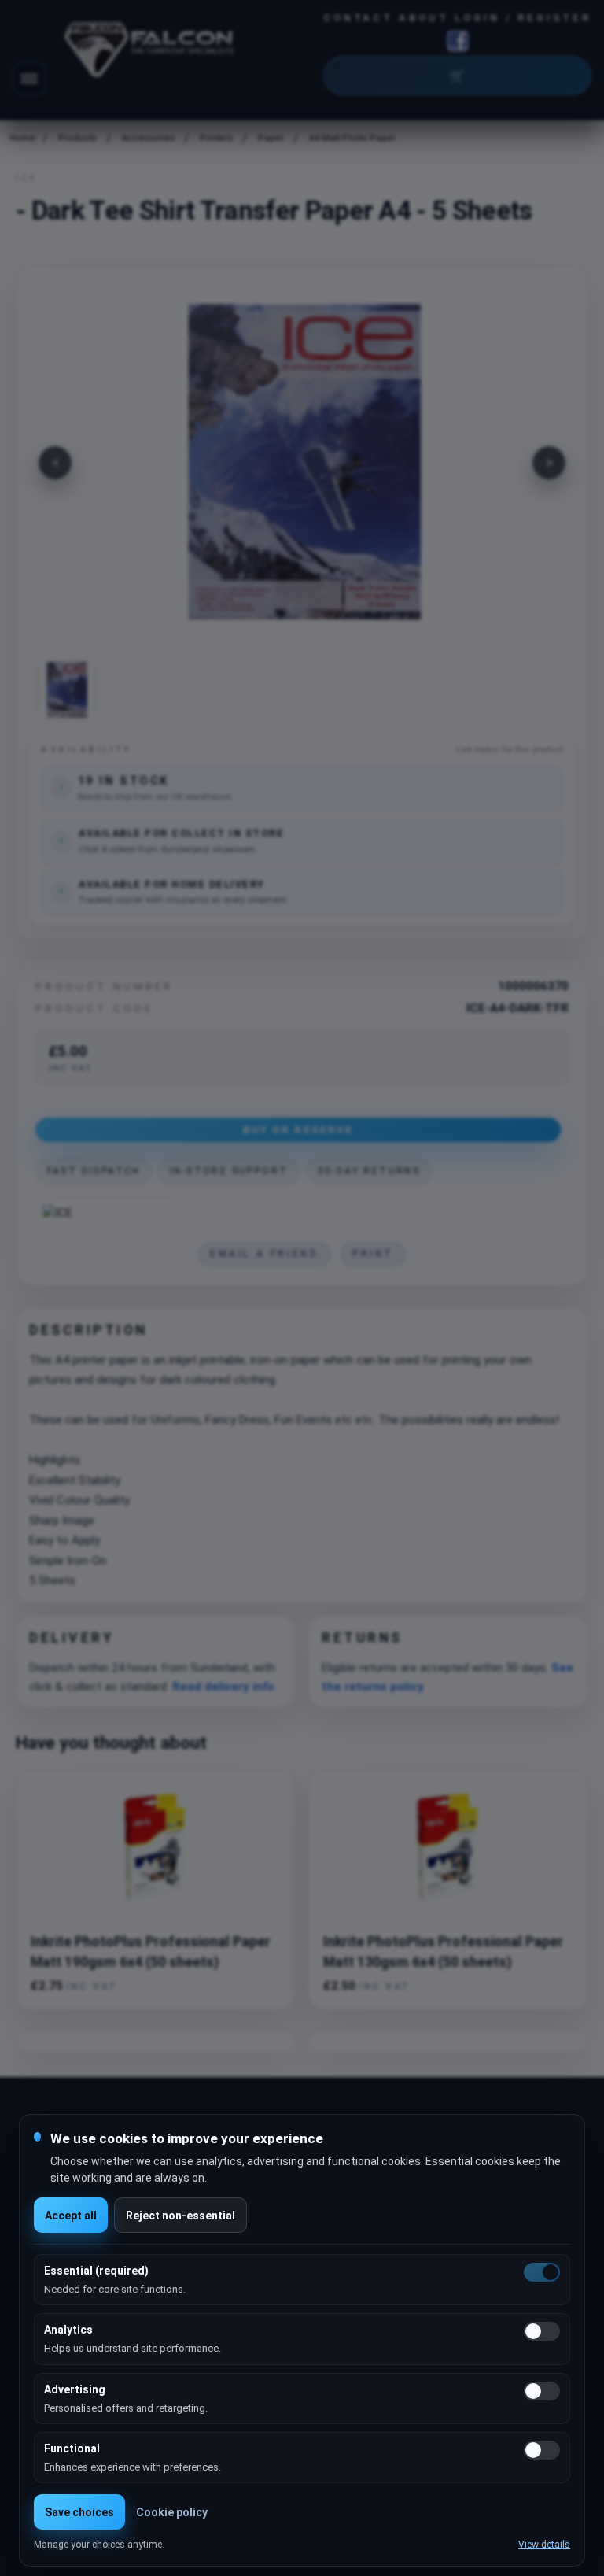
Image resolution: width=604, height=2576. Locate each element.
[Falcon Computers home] (151, 53)
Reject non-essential (180, 2216)
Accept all (71, 2216)
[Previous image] (55, 463)
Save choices (79, 2512)
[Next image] (549, 463)
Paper (271, 138)
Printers (216, 138)
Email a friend (264, 1254)
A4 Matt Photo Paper (352, 138)
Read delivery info (223, 1687)
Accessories (148, 138)
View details (544, 2545)
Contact (358, 18)
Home (21, 138)
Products (77, 138)
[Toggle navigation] (29, 79)
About (424, 18)
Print (373, 1254)
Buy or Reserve (298, 1129)
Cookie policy (172, 2512)
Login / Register (523, 18)
